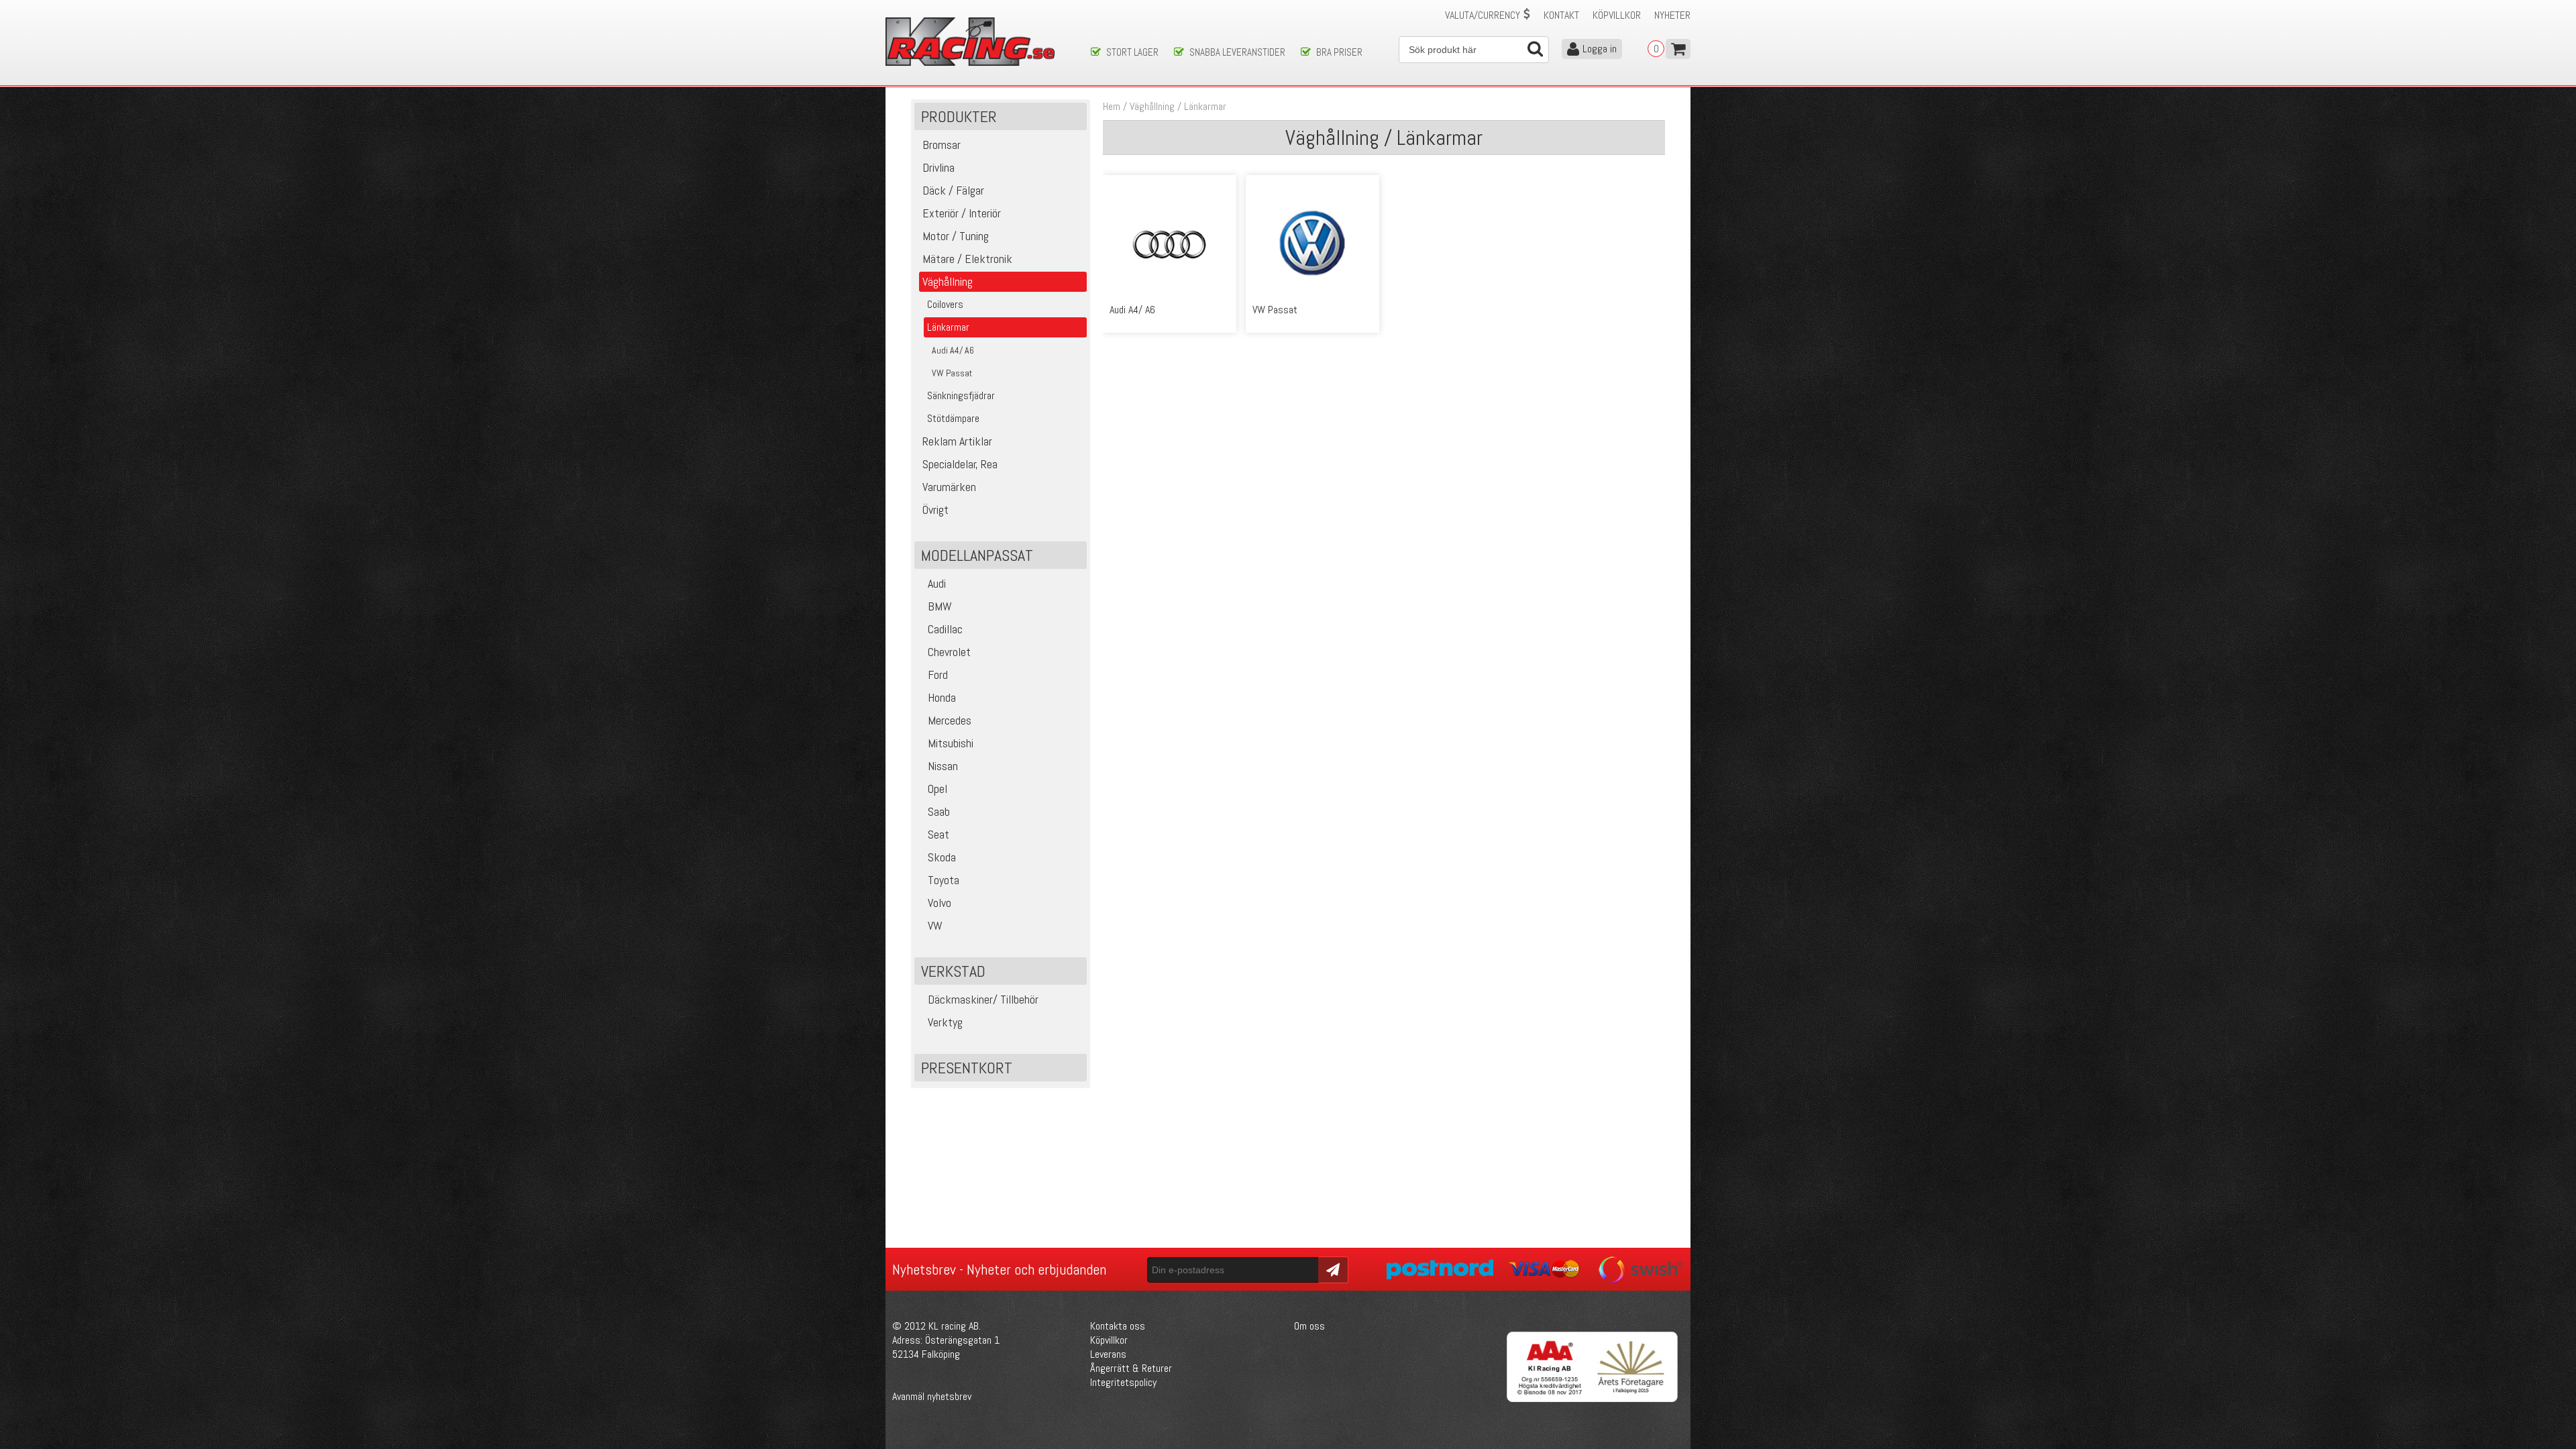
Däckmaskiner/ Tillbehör (983, 999)
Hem (1112, 106)
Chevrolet (949, 652)
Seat (938, 834)
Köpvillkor (1617, 15)
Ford (938, 675)
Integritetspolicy (1123, 1382)
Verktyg (945, 1022)
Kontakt (1561, 15)
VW (935, 925)
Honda (942, 697)
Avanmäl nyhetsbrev (932, 1396)
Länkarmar (1205, 106)
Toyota (944, 880)
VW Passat (1275, 310)
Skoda (942, 857)
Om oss (1309, 1326)
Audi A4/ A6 (1132, 310)
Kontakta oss (1118, 1326)
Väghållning (1152, 106)
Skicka (1331, 1269)
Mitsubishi (951, 743)
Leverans (1108, 1354)
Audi (937, 583)
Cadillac (945, 629)
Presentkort (967, 1068)
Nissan (943, 766)
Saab (939, 811)
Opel (937, 789)
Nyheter (1672, 15)
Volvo (940, 903)
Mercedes (950, 720)
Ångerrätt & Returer (1131, 1368)
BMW (940, 606)
